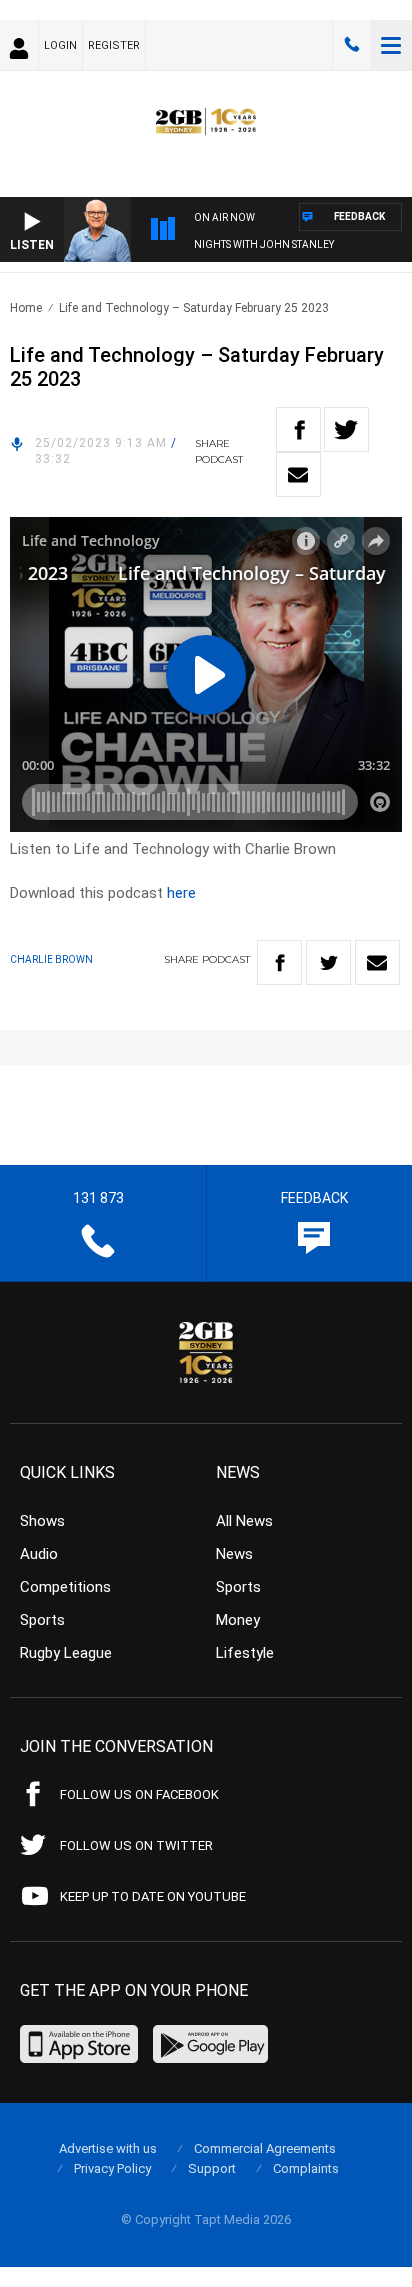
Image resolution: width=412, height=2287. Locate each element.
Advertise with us (108, 2148)
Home (26, 308)
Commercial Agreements (265, 2148)
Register (114, 45)
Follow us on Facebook (139, 1794)
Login (60, 45)
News (234, 1554)
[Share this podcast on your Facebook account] (298, 429)
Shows (42, 1521)
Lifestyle (245, 1653)
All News (244, 1521)
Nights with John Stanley (264, 244)
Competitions (65, 1587)
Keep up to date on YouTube (153, 1896)
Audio (39, 1554)
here (181, 893)
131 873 (352, 45)
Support (212, 2168)
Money (238, 1620)
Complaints (306, 2168)
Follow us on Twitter (136, 1845)
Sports (42, 1620)
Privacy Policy (112, 2168)
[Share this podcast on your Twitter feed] (346, 429)
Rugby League (66, 1653)
